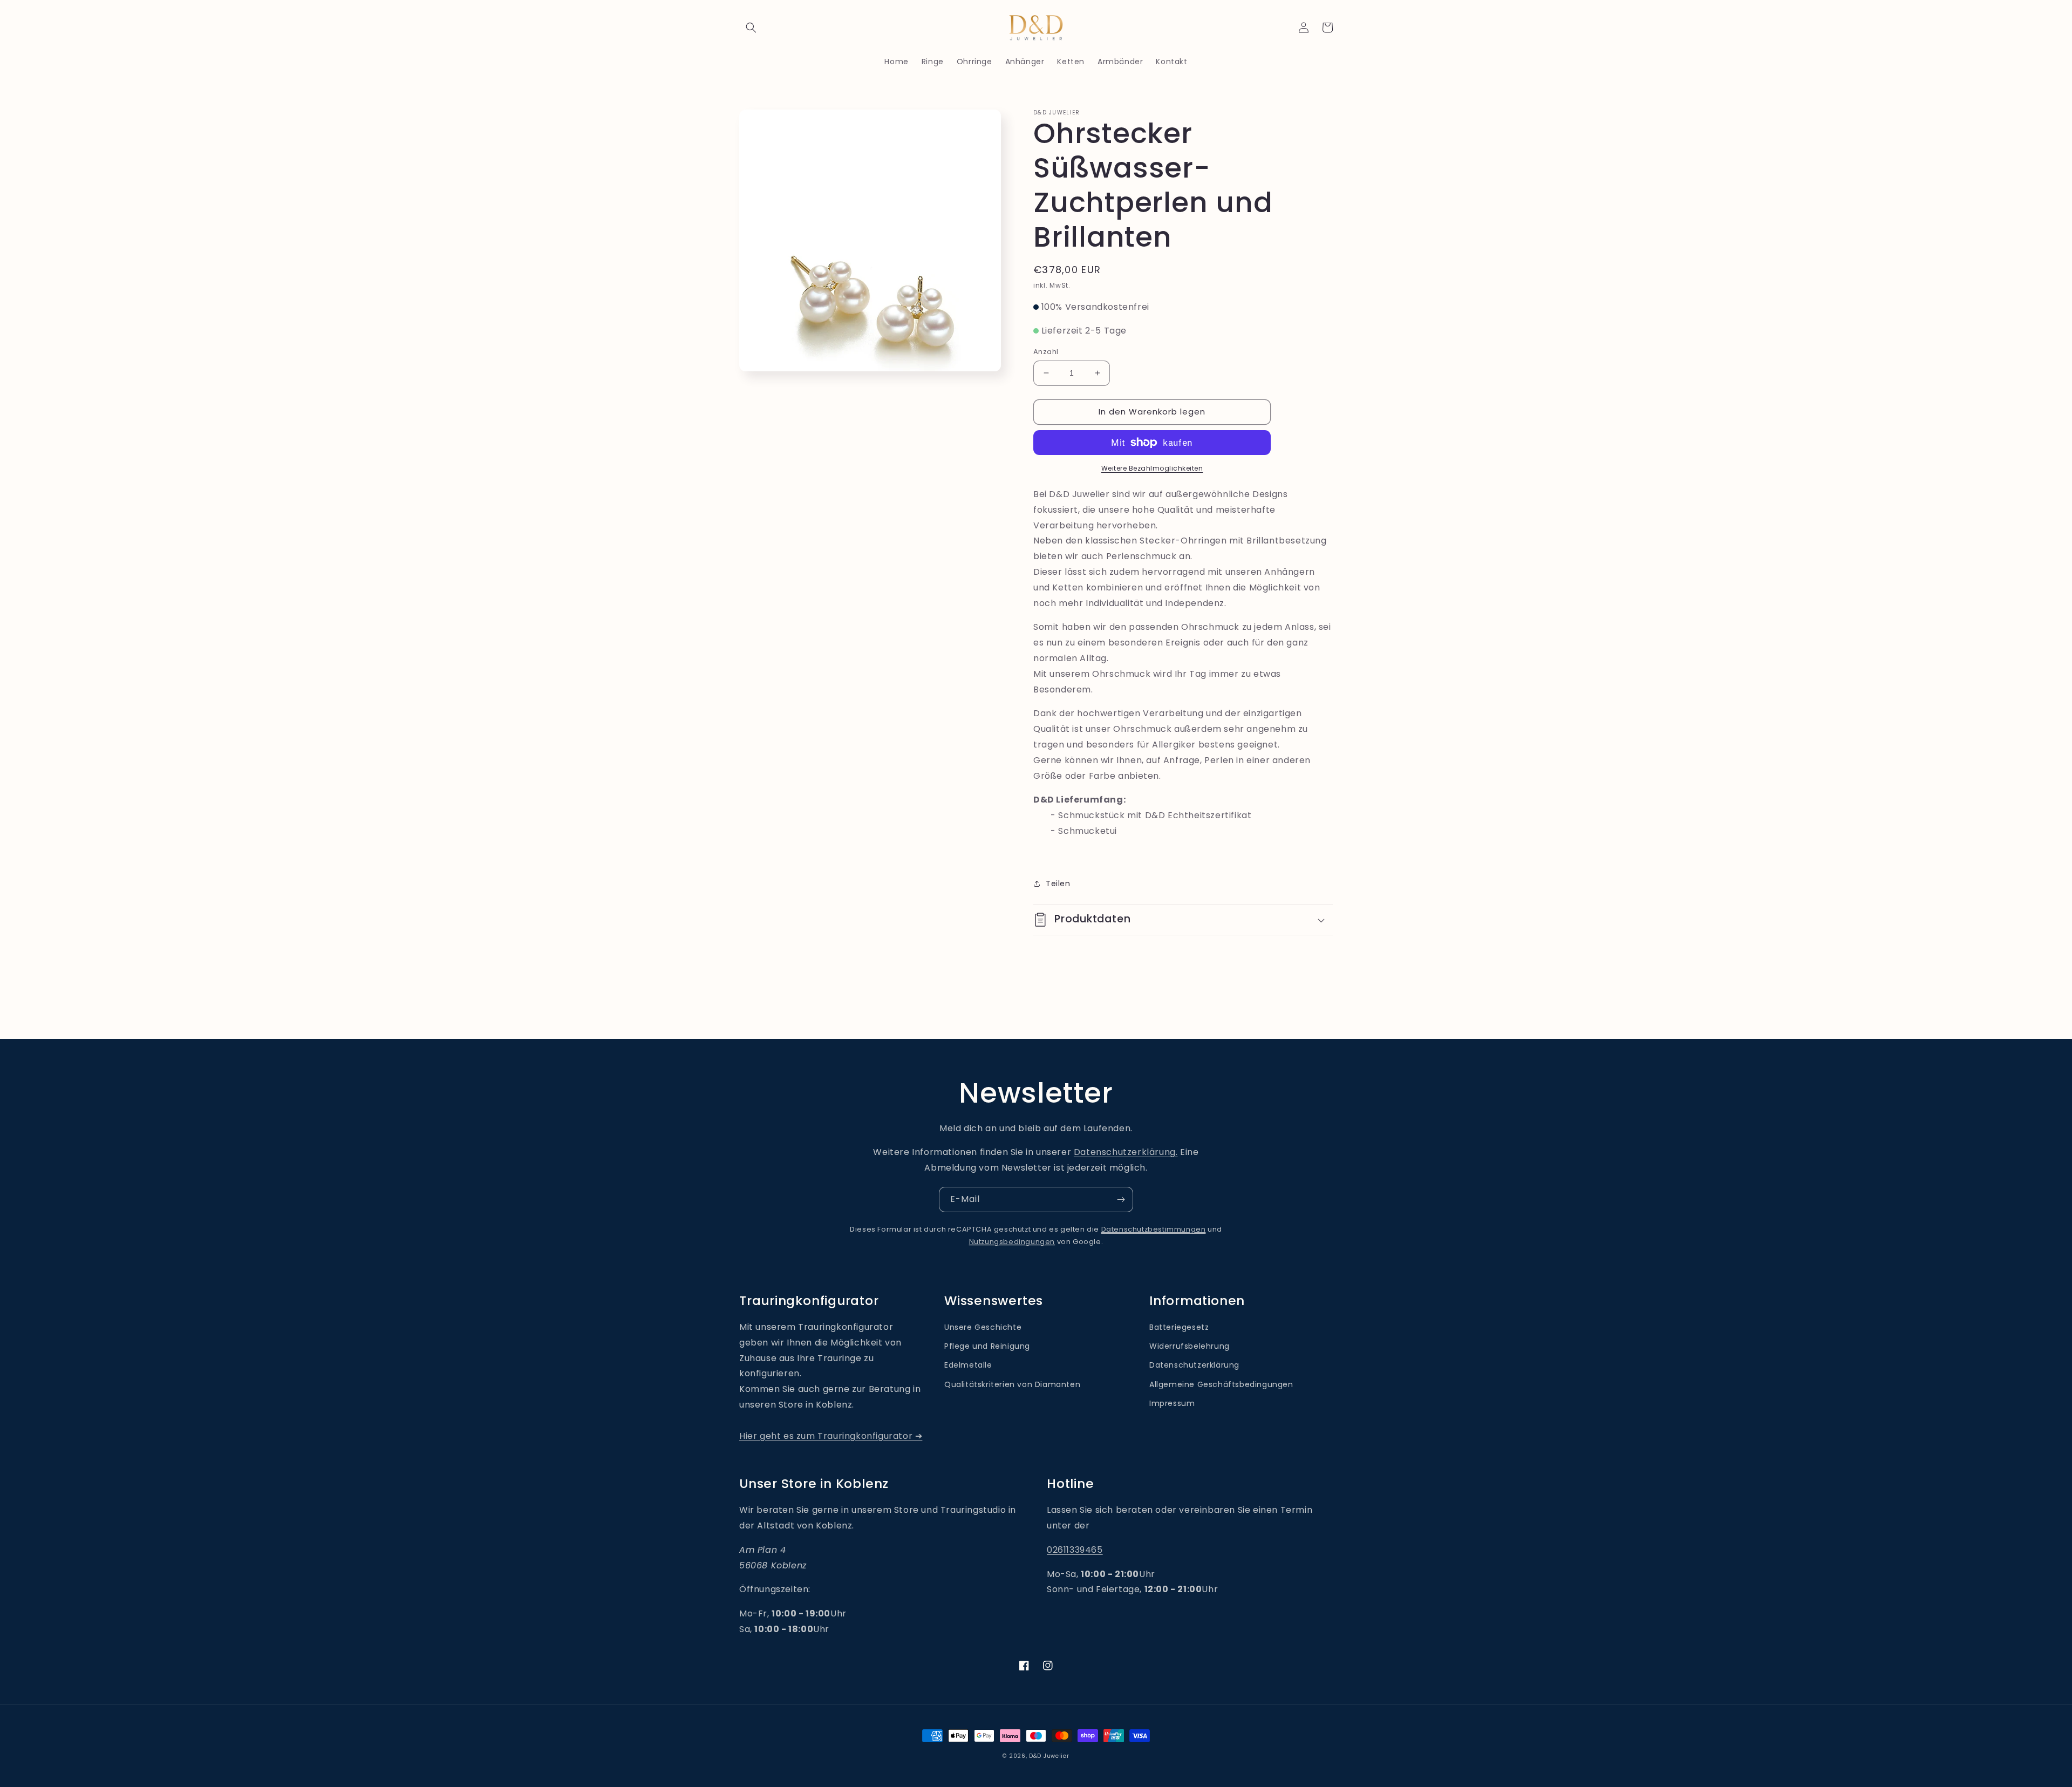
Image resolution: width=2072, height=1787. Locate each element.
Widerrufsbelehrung (1190, 1346)
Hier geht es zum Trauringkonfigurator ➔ (831, 1436)
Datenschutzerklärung (1194, 1365)
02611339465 (1075, 1550)
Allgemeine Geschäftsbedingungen (1221, 1384)
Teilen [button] (1058, 884)
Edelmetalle (968, 1365)
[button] (751, 28)
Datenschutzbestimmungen (1154, 1229)
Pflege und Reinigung (987, 1346)
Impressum (1172, 1403)
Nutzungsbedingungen (1012, 1242)
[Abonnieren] (1121, 1200)
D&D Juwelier (1049, 1756)
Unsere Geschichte (983, 1327)
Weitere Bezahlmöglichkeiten (1152, 468)
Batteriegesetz (1179, 1327)
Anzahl (1046, 352)
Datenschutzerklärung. (1126, 1152)
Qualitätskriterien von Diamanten (1012, 1384)
